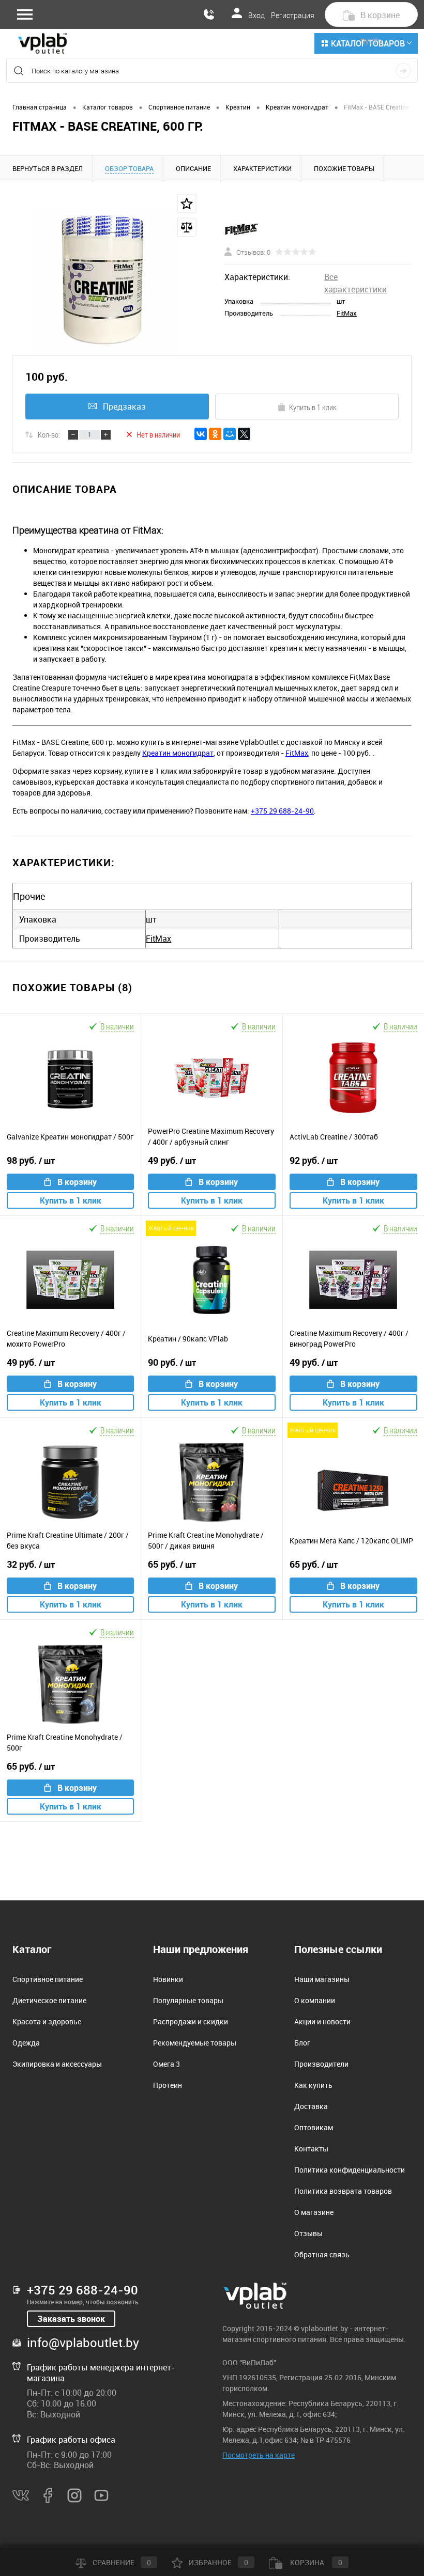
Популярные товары (188, 2000)
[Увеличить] (106, 280)
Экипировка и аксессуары (57, 2064)
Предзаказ (124, 407)
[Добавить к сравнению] (187, 227)
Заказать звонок (71, 2319)
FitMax (347, 313)
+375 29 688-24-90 (282, 811)
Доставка (311, 2106)
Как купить (313, 2085)
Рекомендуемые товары (195, 2043)
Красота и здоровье (47, 2021)
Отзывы (308, 2233)
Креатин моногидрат (178, 753)
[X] (244, 434)
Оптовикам (314, 2127)
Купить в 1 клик (313, 407)
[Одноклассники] (215, 434)
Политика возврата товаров (343, 2191)
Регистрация (293, 15)
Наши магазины (322, 1979)
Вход (256, 15)
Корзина (315, 2562)
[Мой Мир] (230, 434)
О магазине (314, 2212)
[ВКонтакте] (201, 434)
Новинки (168, 1979)
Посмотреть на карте (259, 2455)
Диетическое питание (49, 2000)
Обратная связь (322, 2254)
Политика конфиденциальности (350, 2170)
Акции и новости (322, 2021)
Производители (321, 2064)
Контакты (311, 2149)
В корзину (77, 1182)
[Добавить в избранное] (187, 204)
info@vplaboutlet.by (83, 2343)
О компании (315, 2000)
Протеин (168, 2085)
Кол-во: (49, 434)
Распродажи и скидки (191, 2021)
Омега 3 (166, 2064)
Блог (302, 2043)
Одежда (26, 2043)
